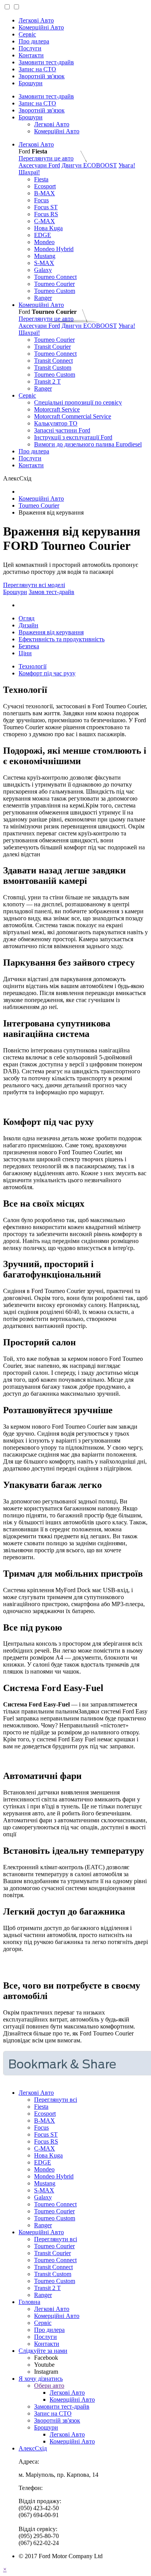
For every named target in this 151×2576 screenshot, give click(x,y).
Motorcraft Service (57, 409)
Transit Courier (52, 347)
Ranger (43, 298)
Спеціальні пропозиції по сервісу (78, 402)
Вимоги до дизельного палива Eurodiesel (88, 444)
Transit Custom (53, 368)
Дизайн (28, 625)
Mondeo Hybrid (54, 249)
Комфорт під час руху (47, 673)
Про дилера (34, 41)
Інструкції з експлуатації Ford (73, 437)
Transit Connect (53, 361)
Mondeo (44, 242)
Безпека (29, 646)
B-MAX (45, 193)
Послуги (30, 48)
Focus (41, 200)
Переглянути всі (56, 2100)
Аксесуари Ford (39, 165)
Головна (29, 2302)
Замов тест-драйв (51, 592)
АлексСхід (33, 2448)
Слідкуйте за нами (43, 2351)
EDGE (43, 235)
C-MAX (45, 221)
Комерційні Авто (41, 27)
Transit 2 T (47, 381)
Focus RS (46, 214)
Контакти (31, 55)
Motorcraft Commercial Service (73, 416)
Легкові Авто (36, 20)
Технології (33, 666)
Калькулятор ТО (56, 423)
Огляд (27, 618)
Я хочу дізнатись (41, 2379)
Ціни (25, 653)
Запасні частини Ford (62, 430)
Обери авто (49, 2386)
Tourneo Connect (55, 277)
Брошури (31, 83)
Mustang (45, 256)
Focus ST (46, 207)
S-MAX (44, 263)
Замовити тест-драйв (46, 62)
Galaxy (43, 270)
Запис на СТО (37, 69)
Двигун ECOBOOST (89, 165)
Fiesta (41, 179)
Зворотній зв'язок (42, 76)
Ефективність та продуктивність (62, 639)
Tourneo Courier (54, 284)
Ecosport (45, 186)
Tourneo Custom (55, 291)
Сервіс (27, 34)
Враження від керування (51, 632)
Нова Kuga (48, 228)
